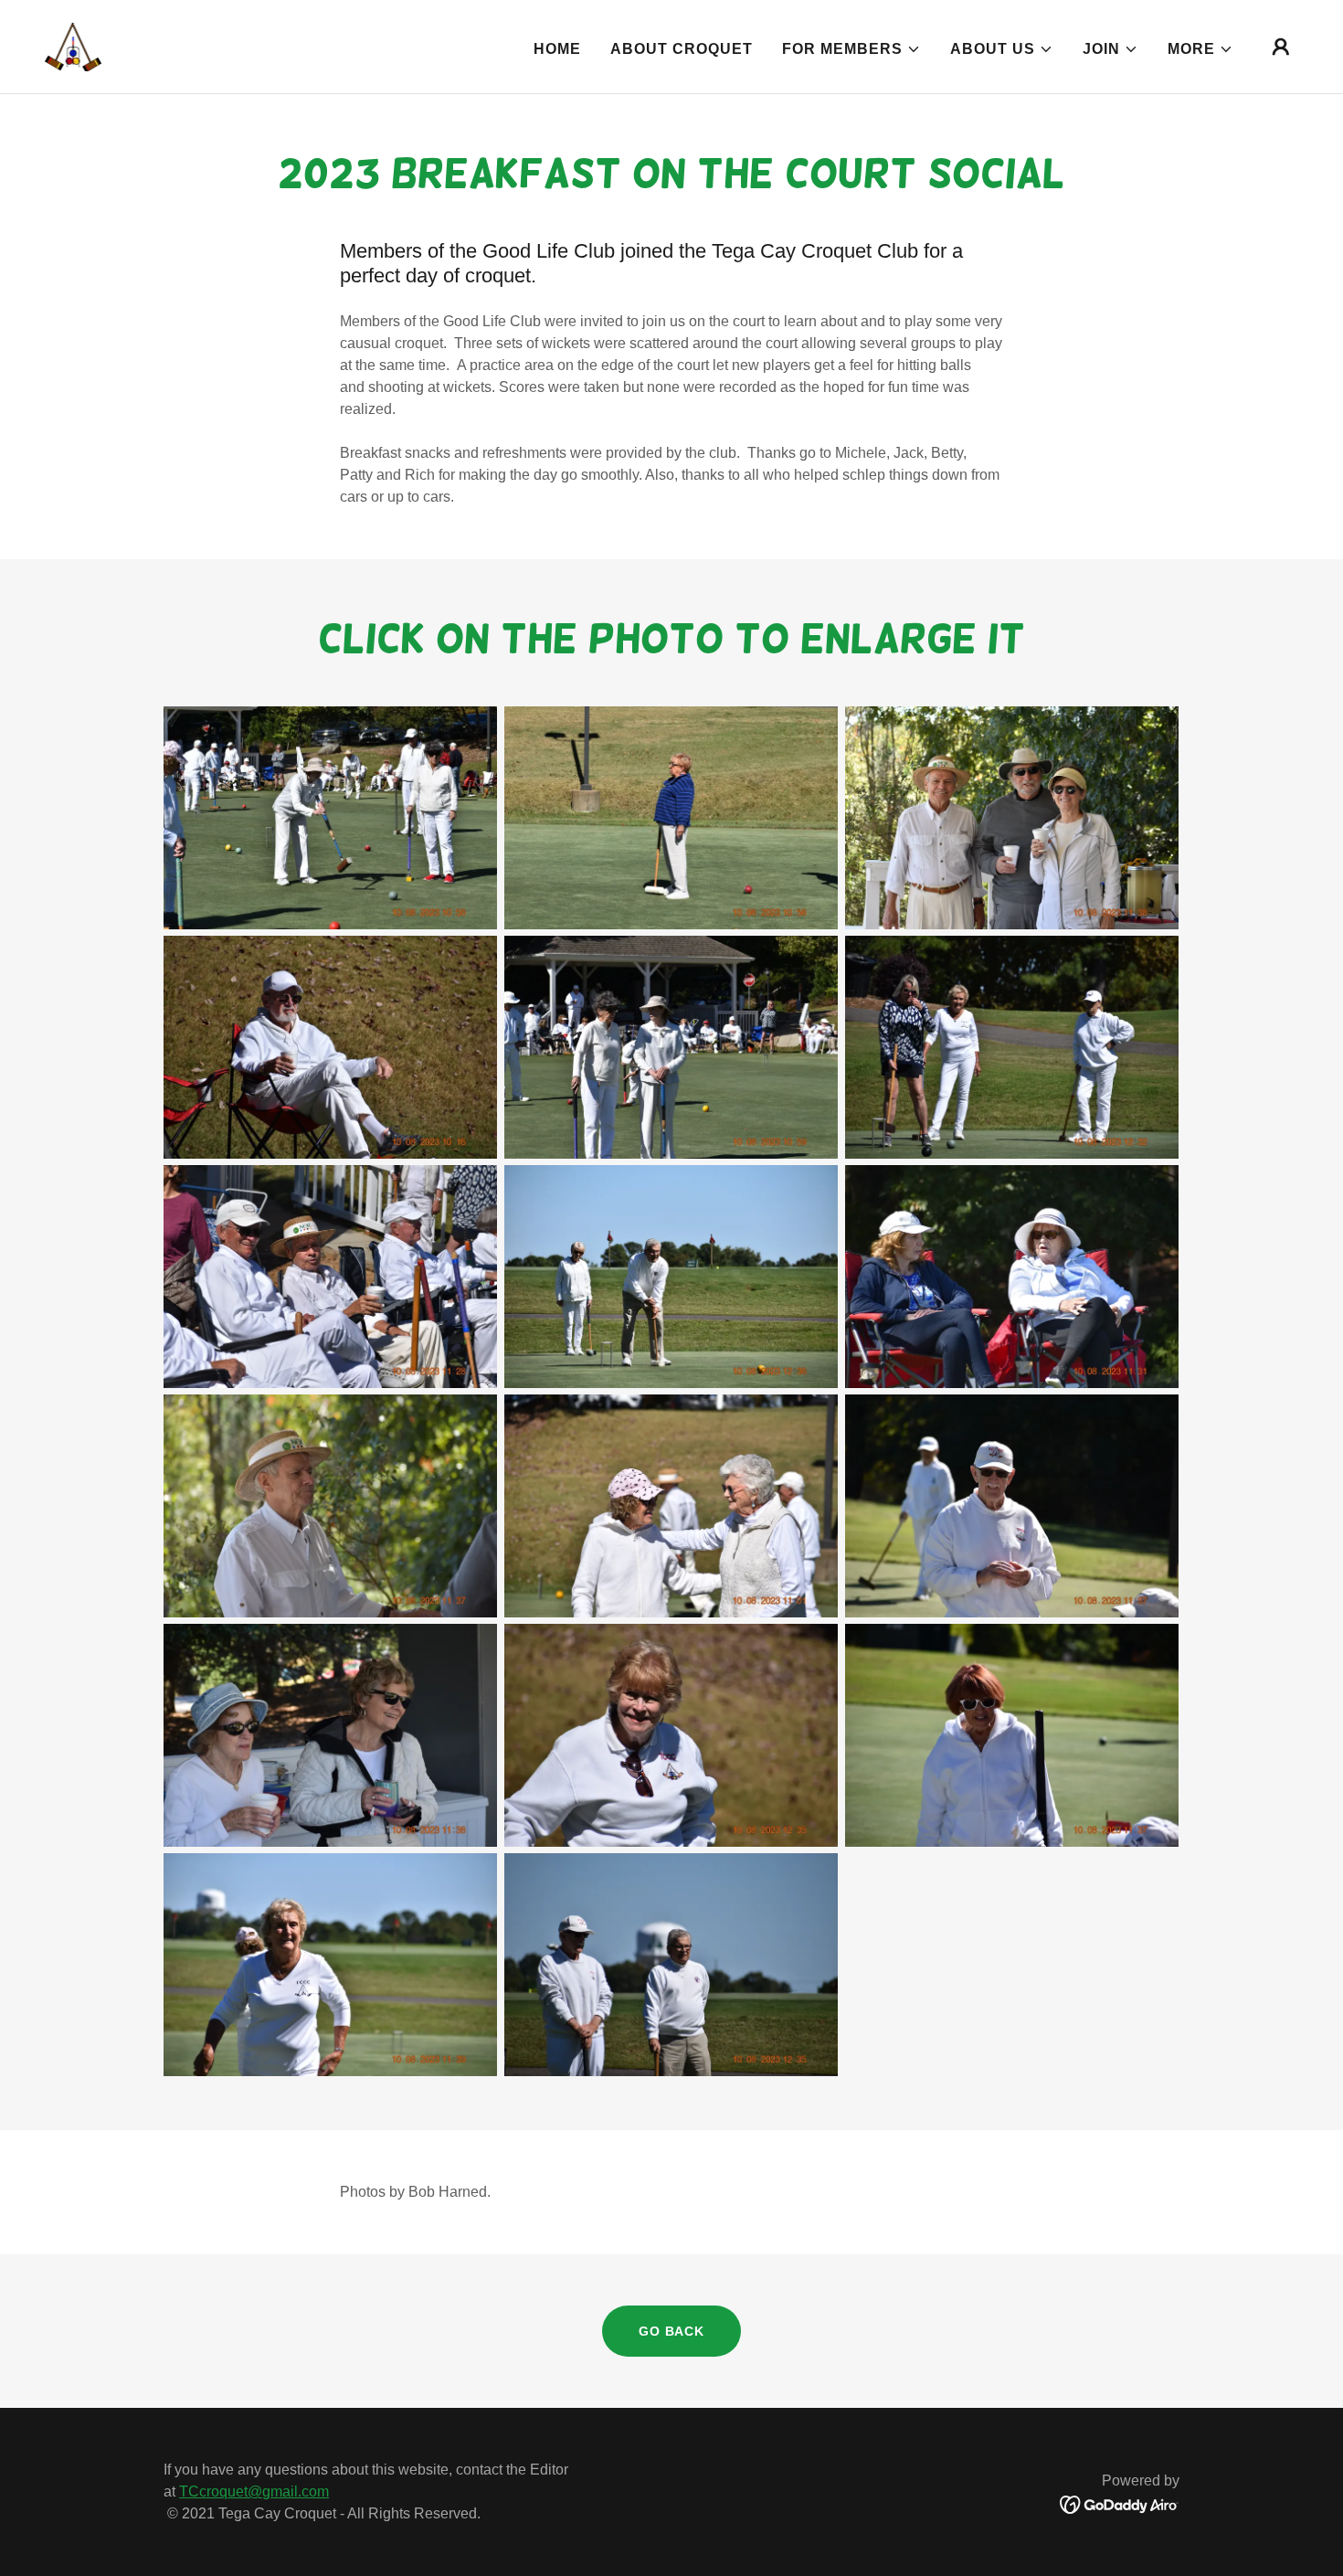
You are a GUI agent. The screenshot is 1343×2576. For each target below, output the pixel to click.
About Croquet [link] (682, 49)
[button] (851, 49)
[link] (73, 45)
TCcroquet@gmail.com (254, 2491)
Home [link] (557, 49)
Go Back (671, 2331)
